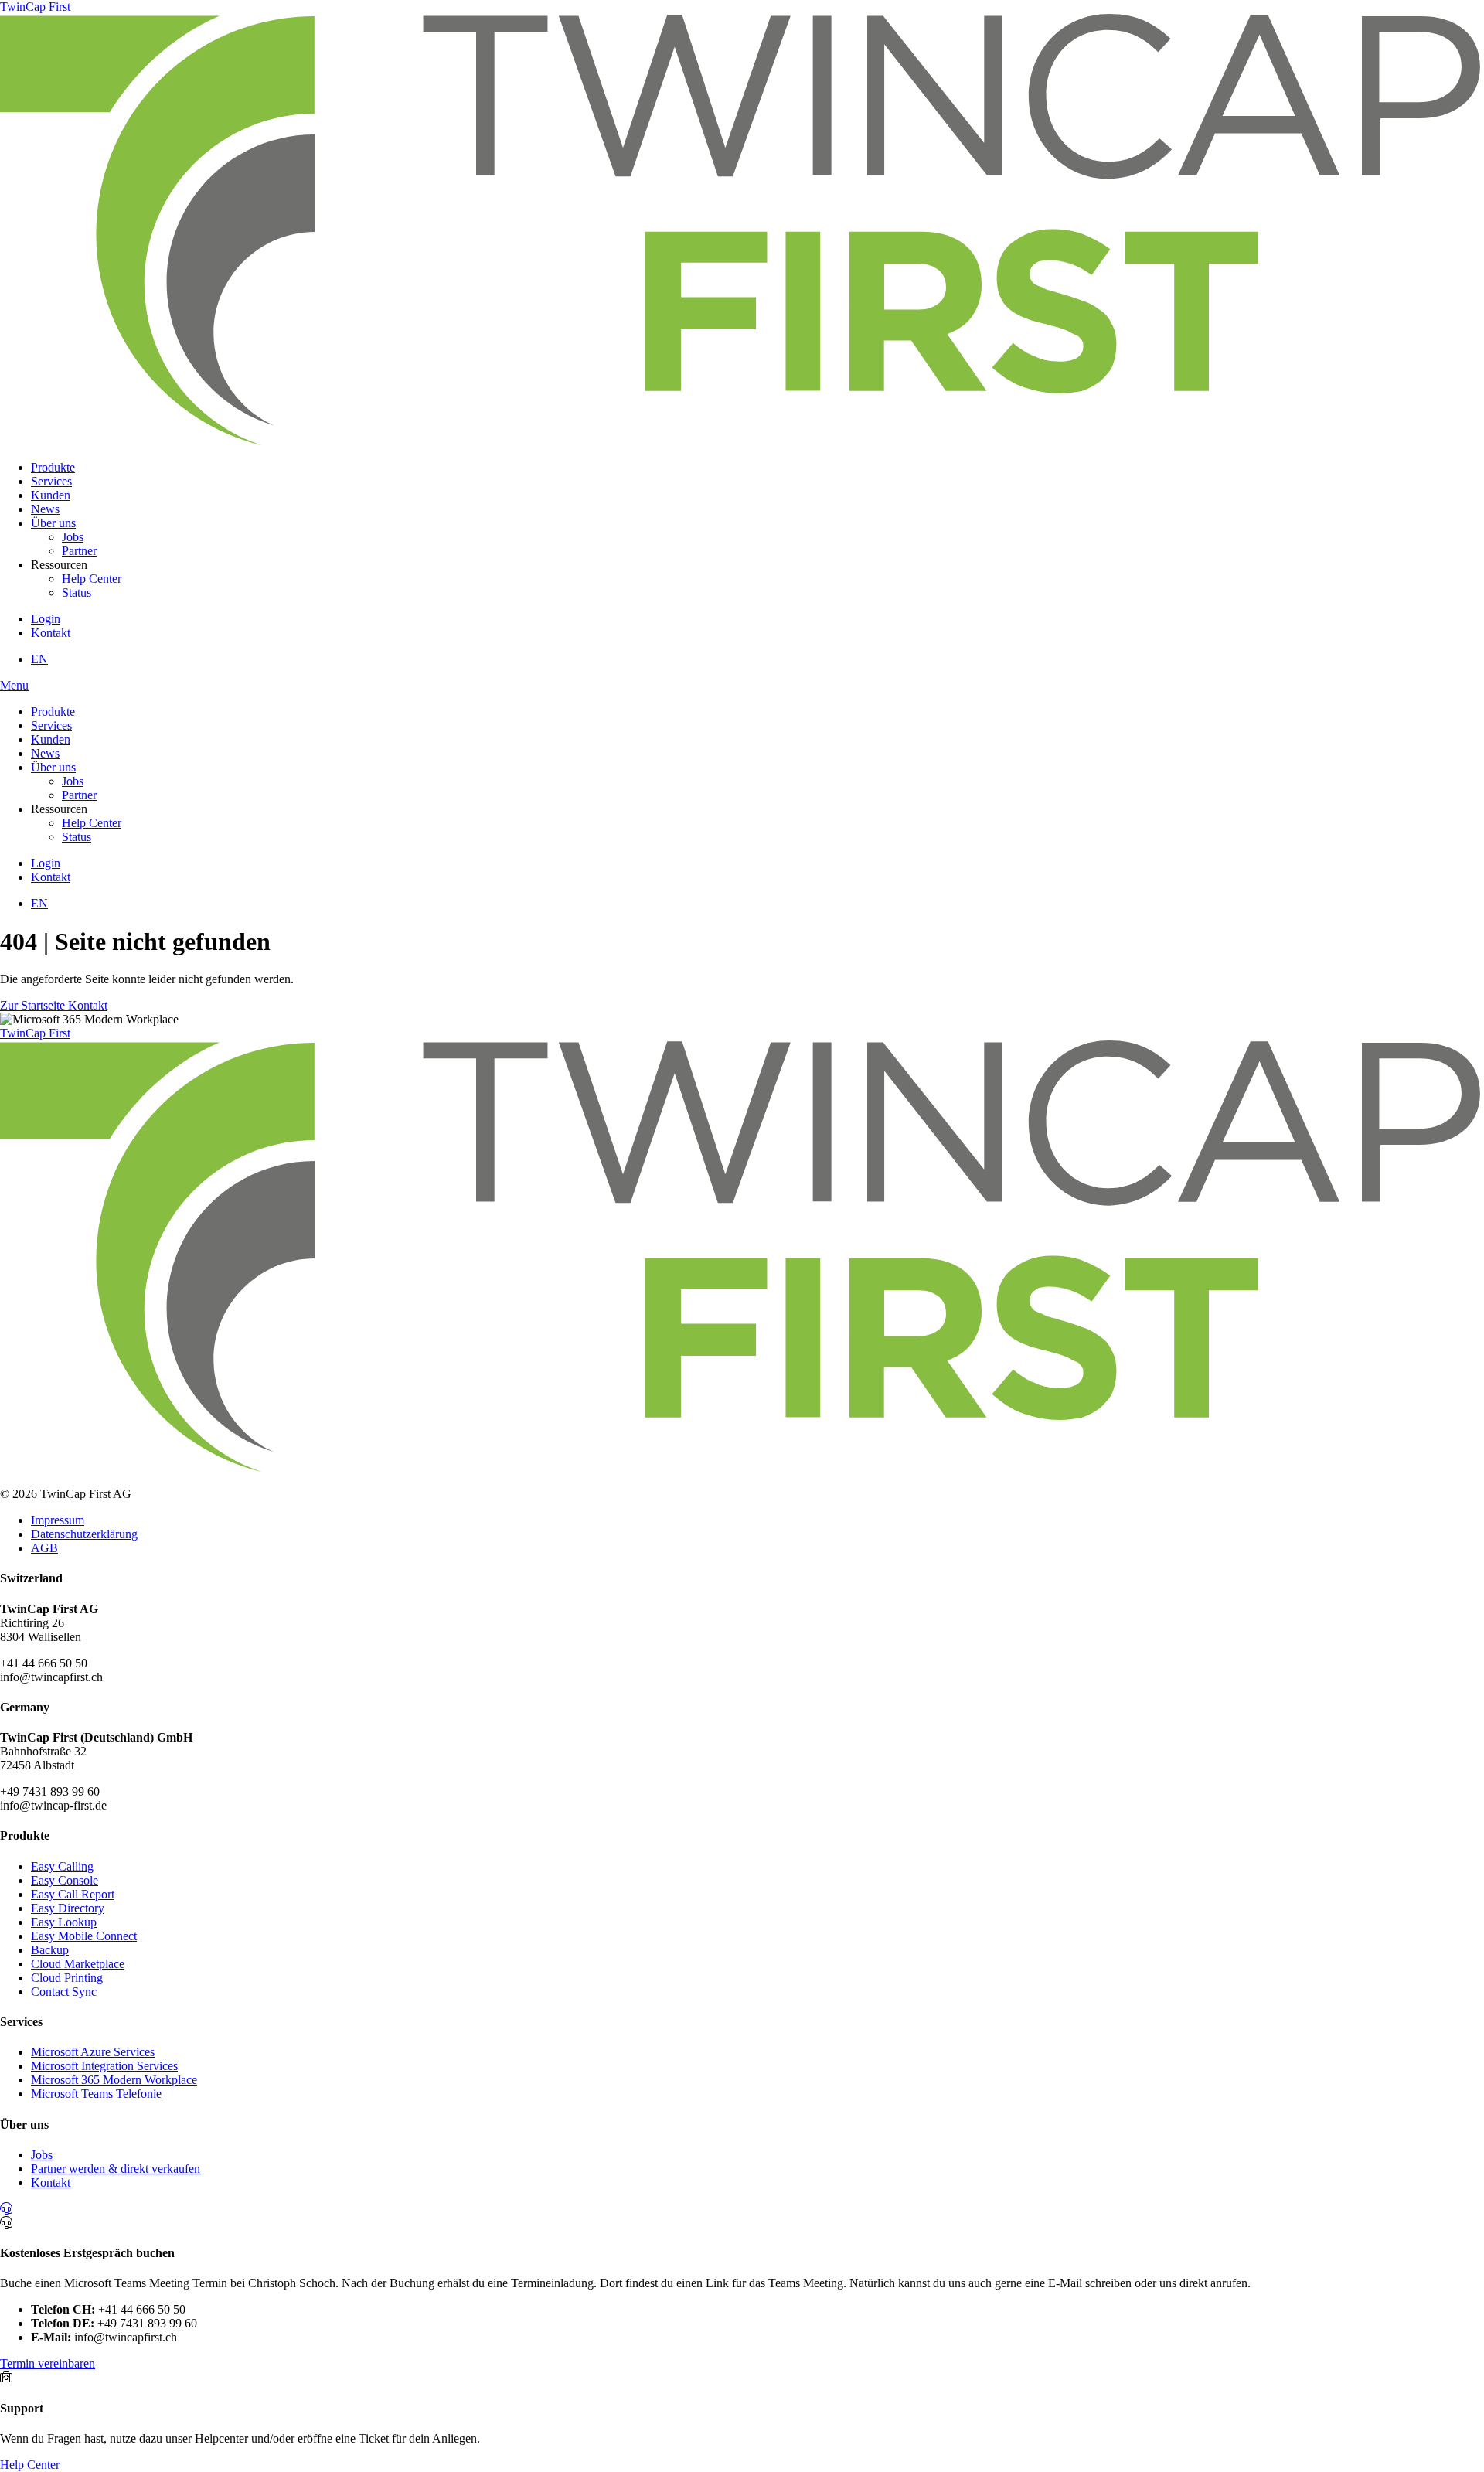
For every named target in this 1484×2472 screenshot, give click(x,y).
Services (51, 481)
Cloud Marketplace (78, 1964)
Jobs (73, 537)
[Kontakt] (6, 2209)
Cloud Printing (67, 1978)
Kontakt (51, 633)
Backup (50, 1950)
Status (77, 592)
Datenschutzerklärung (84, 1534)
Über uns (53, 523)
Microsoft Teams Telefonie (96, 2094)
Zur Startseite (34, 1005)
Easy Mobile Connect (84, 1936)
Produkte (53, 467)
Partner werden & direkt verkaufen (116, 2169)
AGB (44, 1548)
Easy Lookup (64, 1922)
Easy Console (65, 1880)
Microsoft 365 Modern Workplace (114, 2080)
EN (39, 659)
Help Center (92, 579)
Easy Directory (68, 1908)
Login (46, 619)
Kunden (51, 495)
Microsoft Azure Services (93, 2052)
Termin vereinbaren (48, 2363)
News (45, 509)
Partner (79, 551)
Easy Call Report (73, 1894)
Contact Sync (64, 1992)
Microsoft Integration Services (104, 2066)
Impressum (58, 1520)
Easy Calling (62, 1866)
